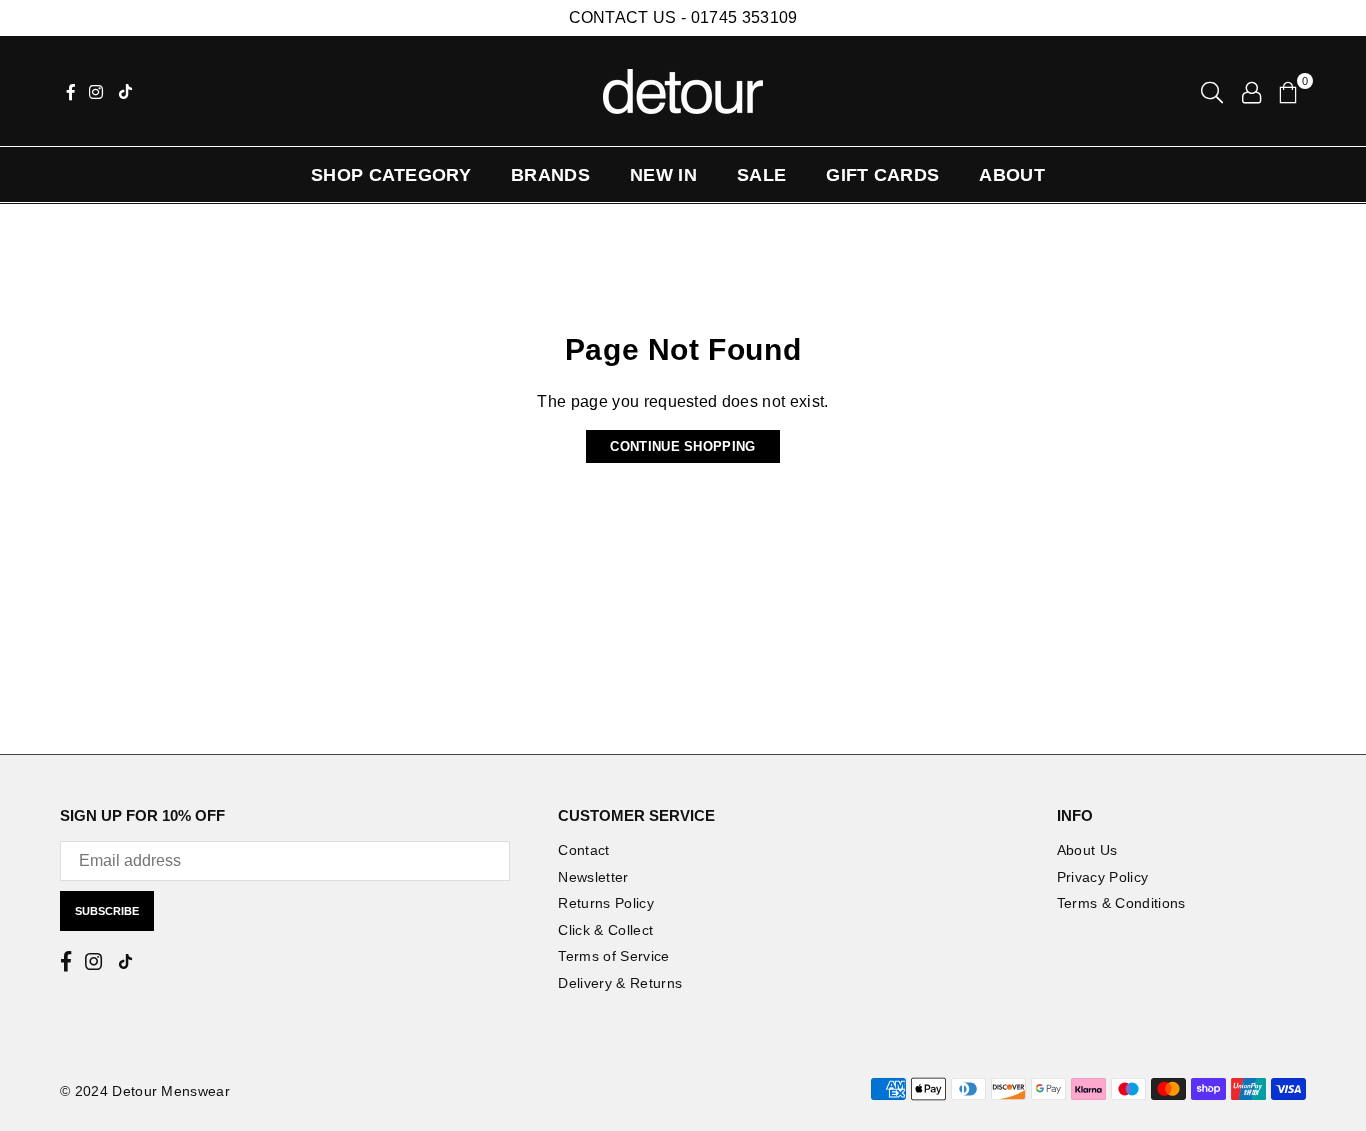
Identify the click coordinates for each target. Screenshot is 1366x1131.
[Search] (1212, 91)
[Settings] (1251, 91)
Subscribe (107, 911)
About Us (1087, 850)
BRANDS (550, 175)
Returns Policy (605, 903)
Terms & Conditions (1121, 903)
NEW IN (663, 175)
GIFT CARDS (882, 175)
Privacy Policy (1102, 877)
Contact (583, 850)
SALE (761, 175)
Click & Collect (605, 930)
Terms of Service (613, 956)
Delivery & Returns (620, 983)
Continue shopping (682, 446)
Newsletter (593, 877)
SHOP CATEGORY (391, 175)
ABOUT (1012, 175)
